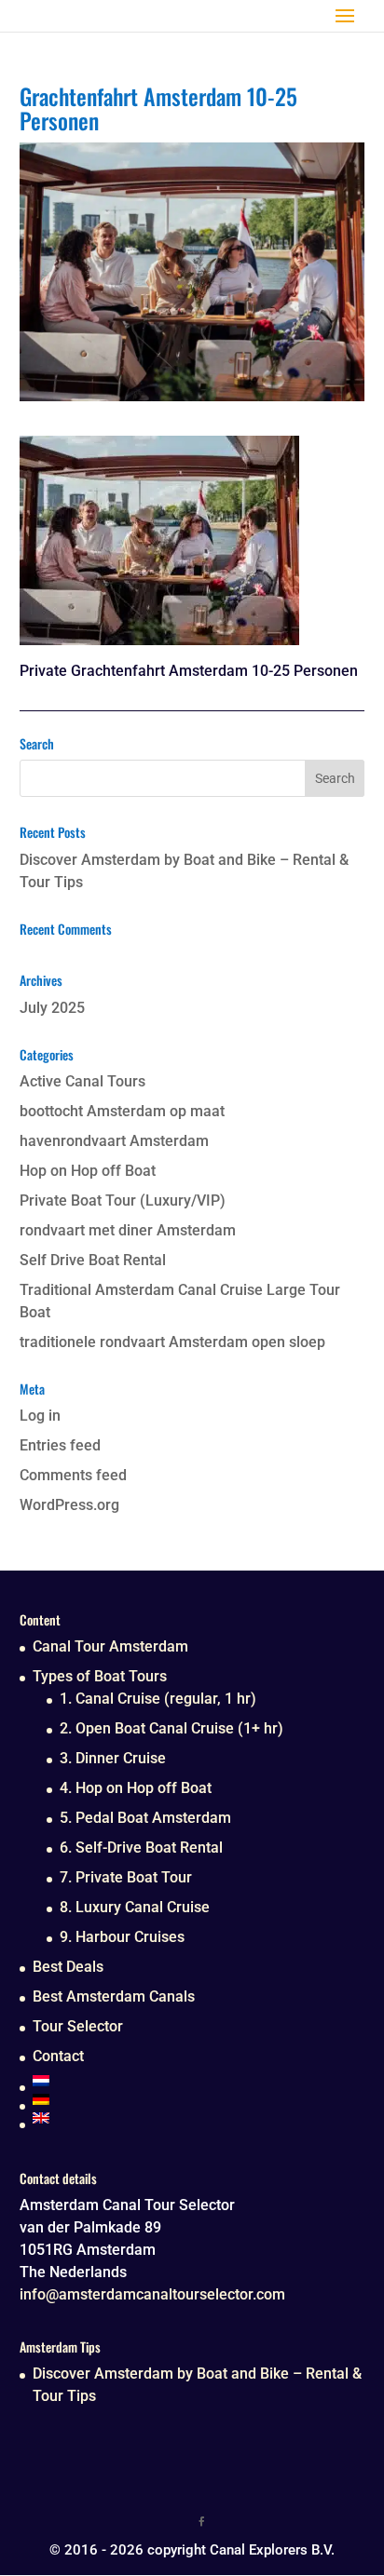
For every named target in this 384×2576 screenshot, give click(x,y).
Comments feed (73, 1475)
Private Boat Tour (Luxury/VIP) (123, 1200)
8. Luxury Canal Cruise (135, 1907)
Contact (58, 2056)
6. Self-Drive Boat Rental (141, 1848)
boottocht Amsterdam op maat (122, 1111)
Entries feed (60, 1445)
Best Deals (68, 1967)
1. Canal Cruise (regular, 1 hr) (158, 1699)
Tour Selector (78, 2026)
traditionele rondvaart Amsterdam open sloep (172, 1342)
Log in (40, 1416)
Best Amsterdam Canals (114, 1996)
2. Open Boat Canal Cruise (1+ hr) (171, 1728)
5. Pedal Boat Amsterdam (145, 1818)
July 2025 (52, 1008)
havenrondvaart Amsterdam (114, 1141)
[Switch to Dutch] (158, 2081)
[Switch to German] (158, 2099)
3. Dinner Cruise (113, 1758)
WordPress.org (69, 1505)
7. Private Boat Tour (126, 1877)
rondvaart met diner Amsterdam (128, 1230)
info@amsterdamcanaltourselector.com (152, 2294)
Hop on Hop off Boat (88, 1171)
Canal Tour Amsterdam (110, 1646)
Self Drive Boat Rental (93, 1260)
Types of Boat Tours (100, 1676)
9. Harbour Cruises (122, 1937)
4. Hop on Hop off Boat (136, 1788)
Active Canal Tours (82, 1081)
